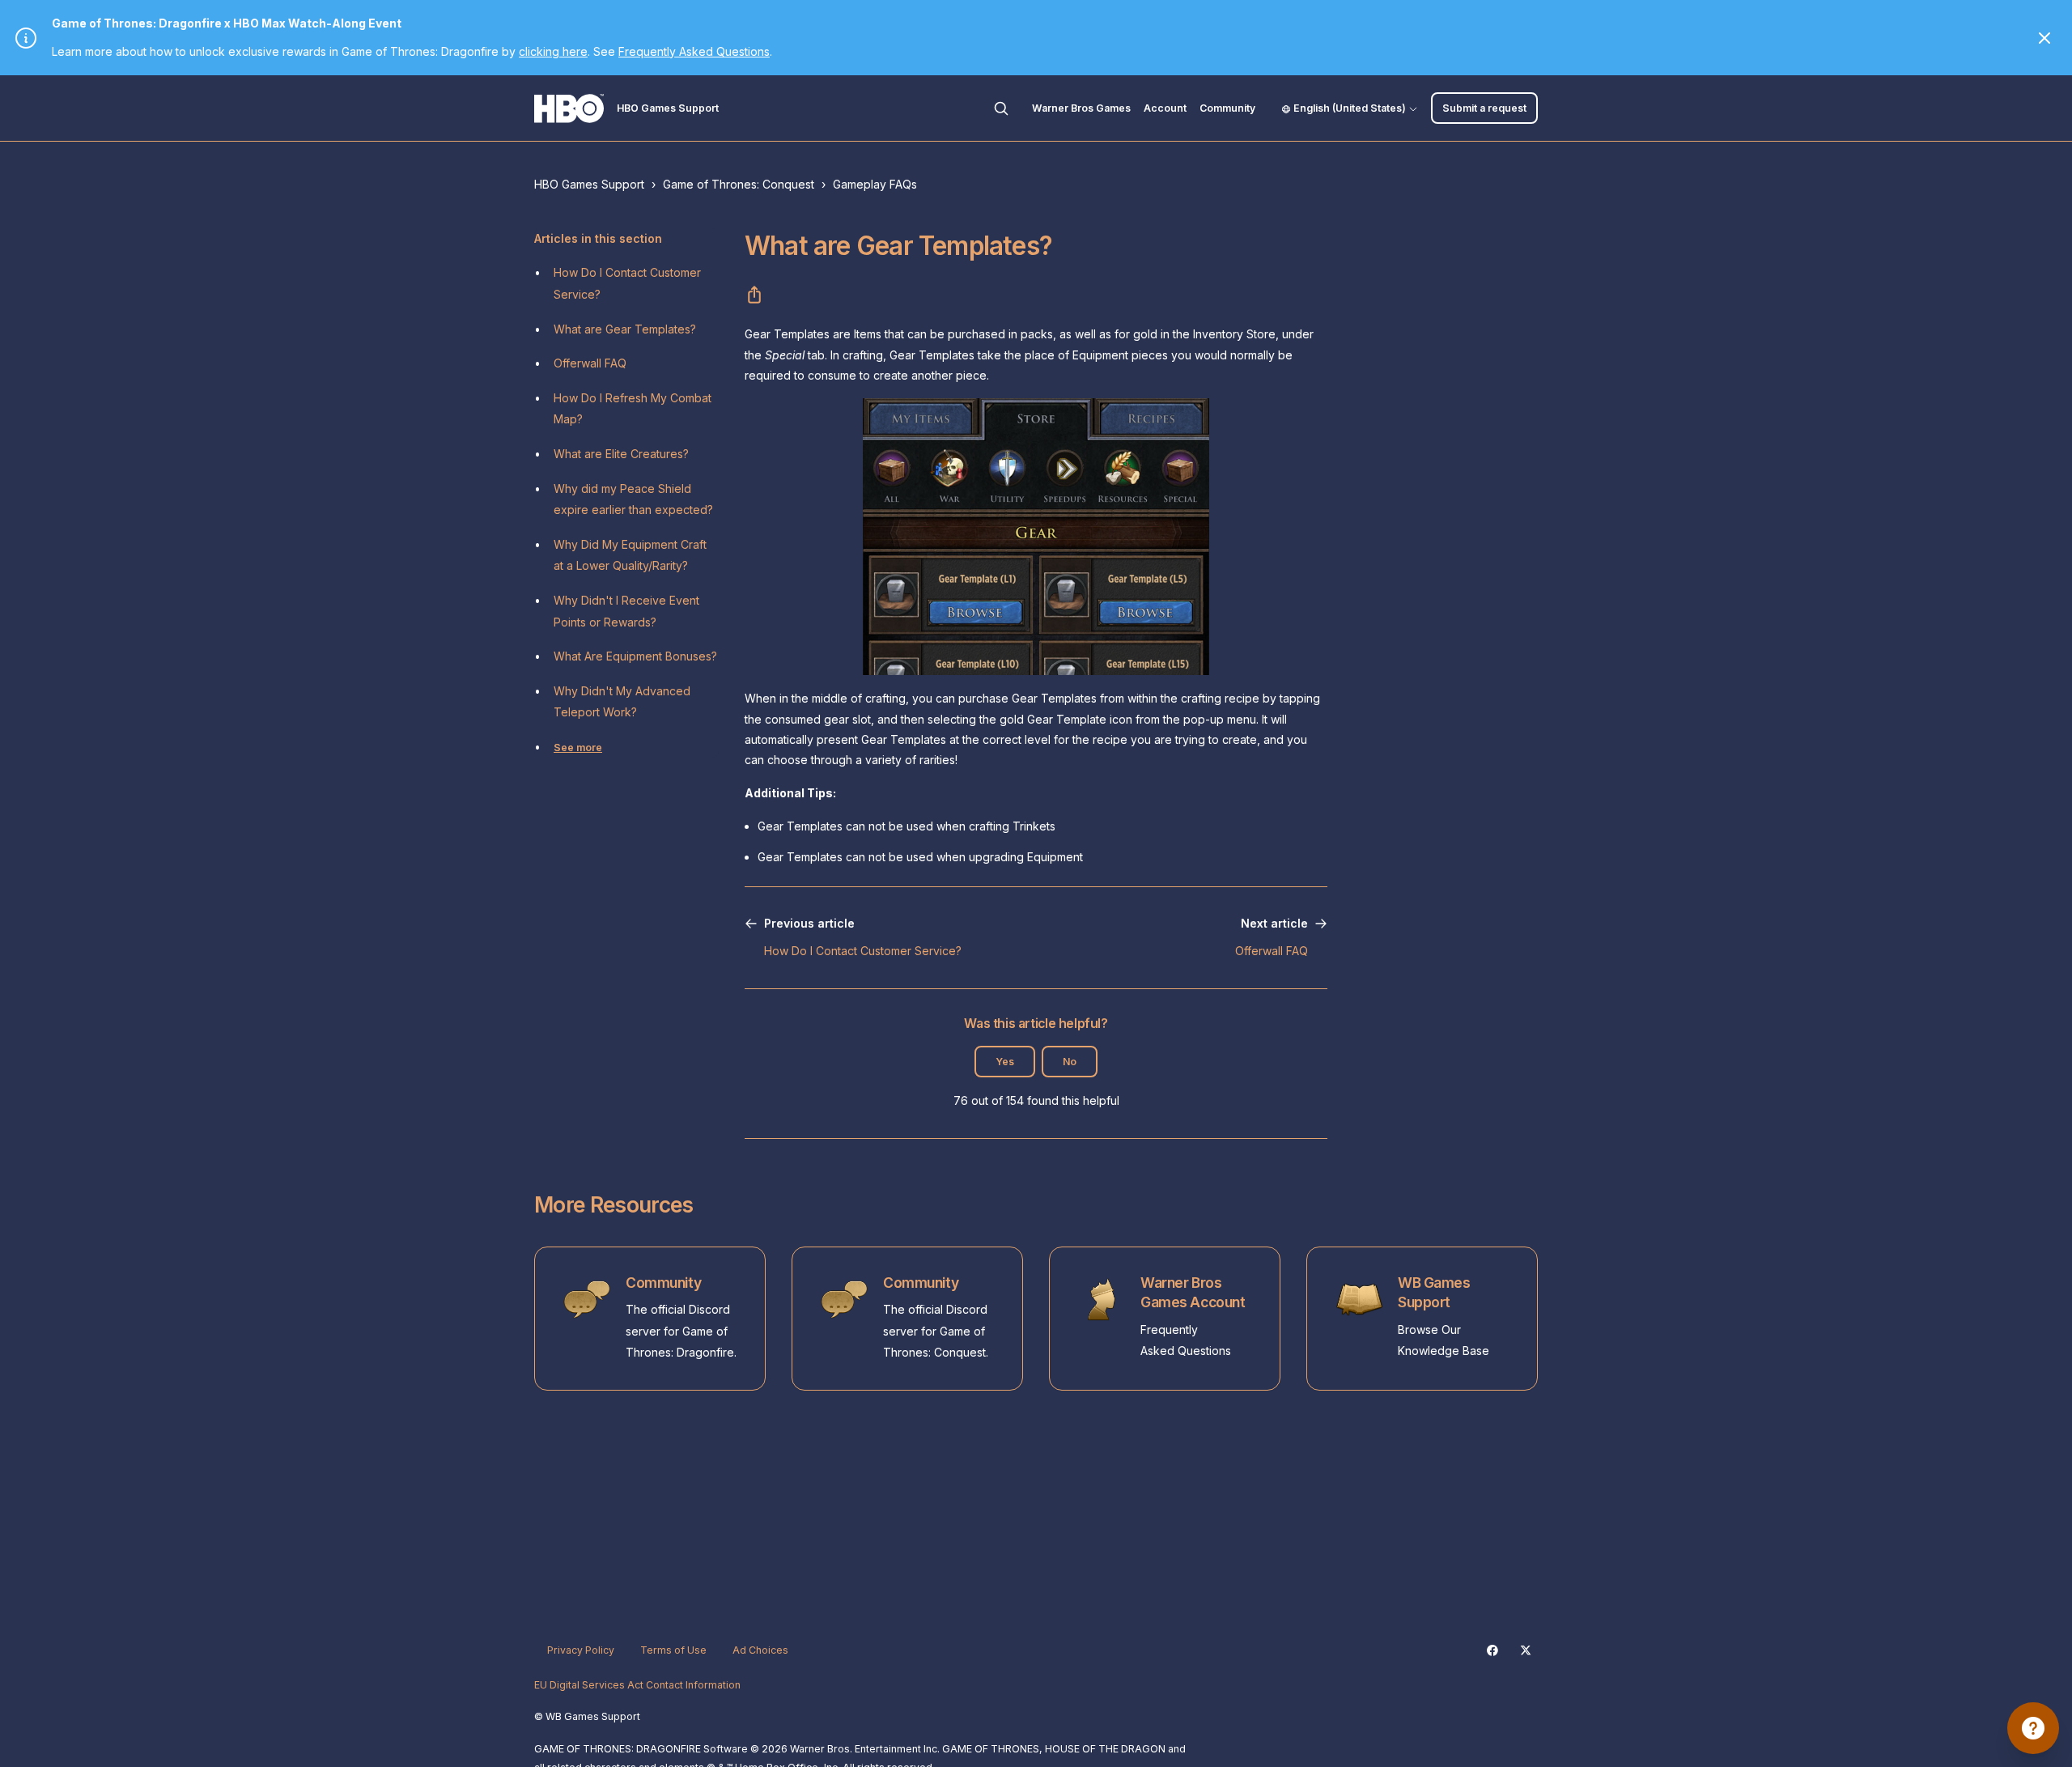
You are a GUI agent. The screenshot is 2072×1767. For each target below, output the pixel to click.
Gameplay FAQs (875, 184)
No (1070, 1062)
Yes (1005, 1062)
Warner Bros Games (1081, 108)
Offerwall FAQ (590, 363)
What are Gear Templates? (625, 329)
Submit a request (1484, 108)
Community (1227, 108)
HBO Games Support (589, 184)
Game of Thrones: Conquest (739, 184)
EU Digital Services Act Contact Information (637, 1685)
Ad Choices (760, 1650)
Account (1165, 108)
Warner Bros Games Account (1193, 1293)
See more (578, 748)
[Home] (569, 108)
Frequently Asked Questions (694, 51)
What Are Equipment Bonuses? (635, 656)
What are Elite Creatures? (621, 454)
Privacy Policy (581, 1650)
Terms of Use (673, 1650)
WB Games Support (1434, 1293)
